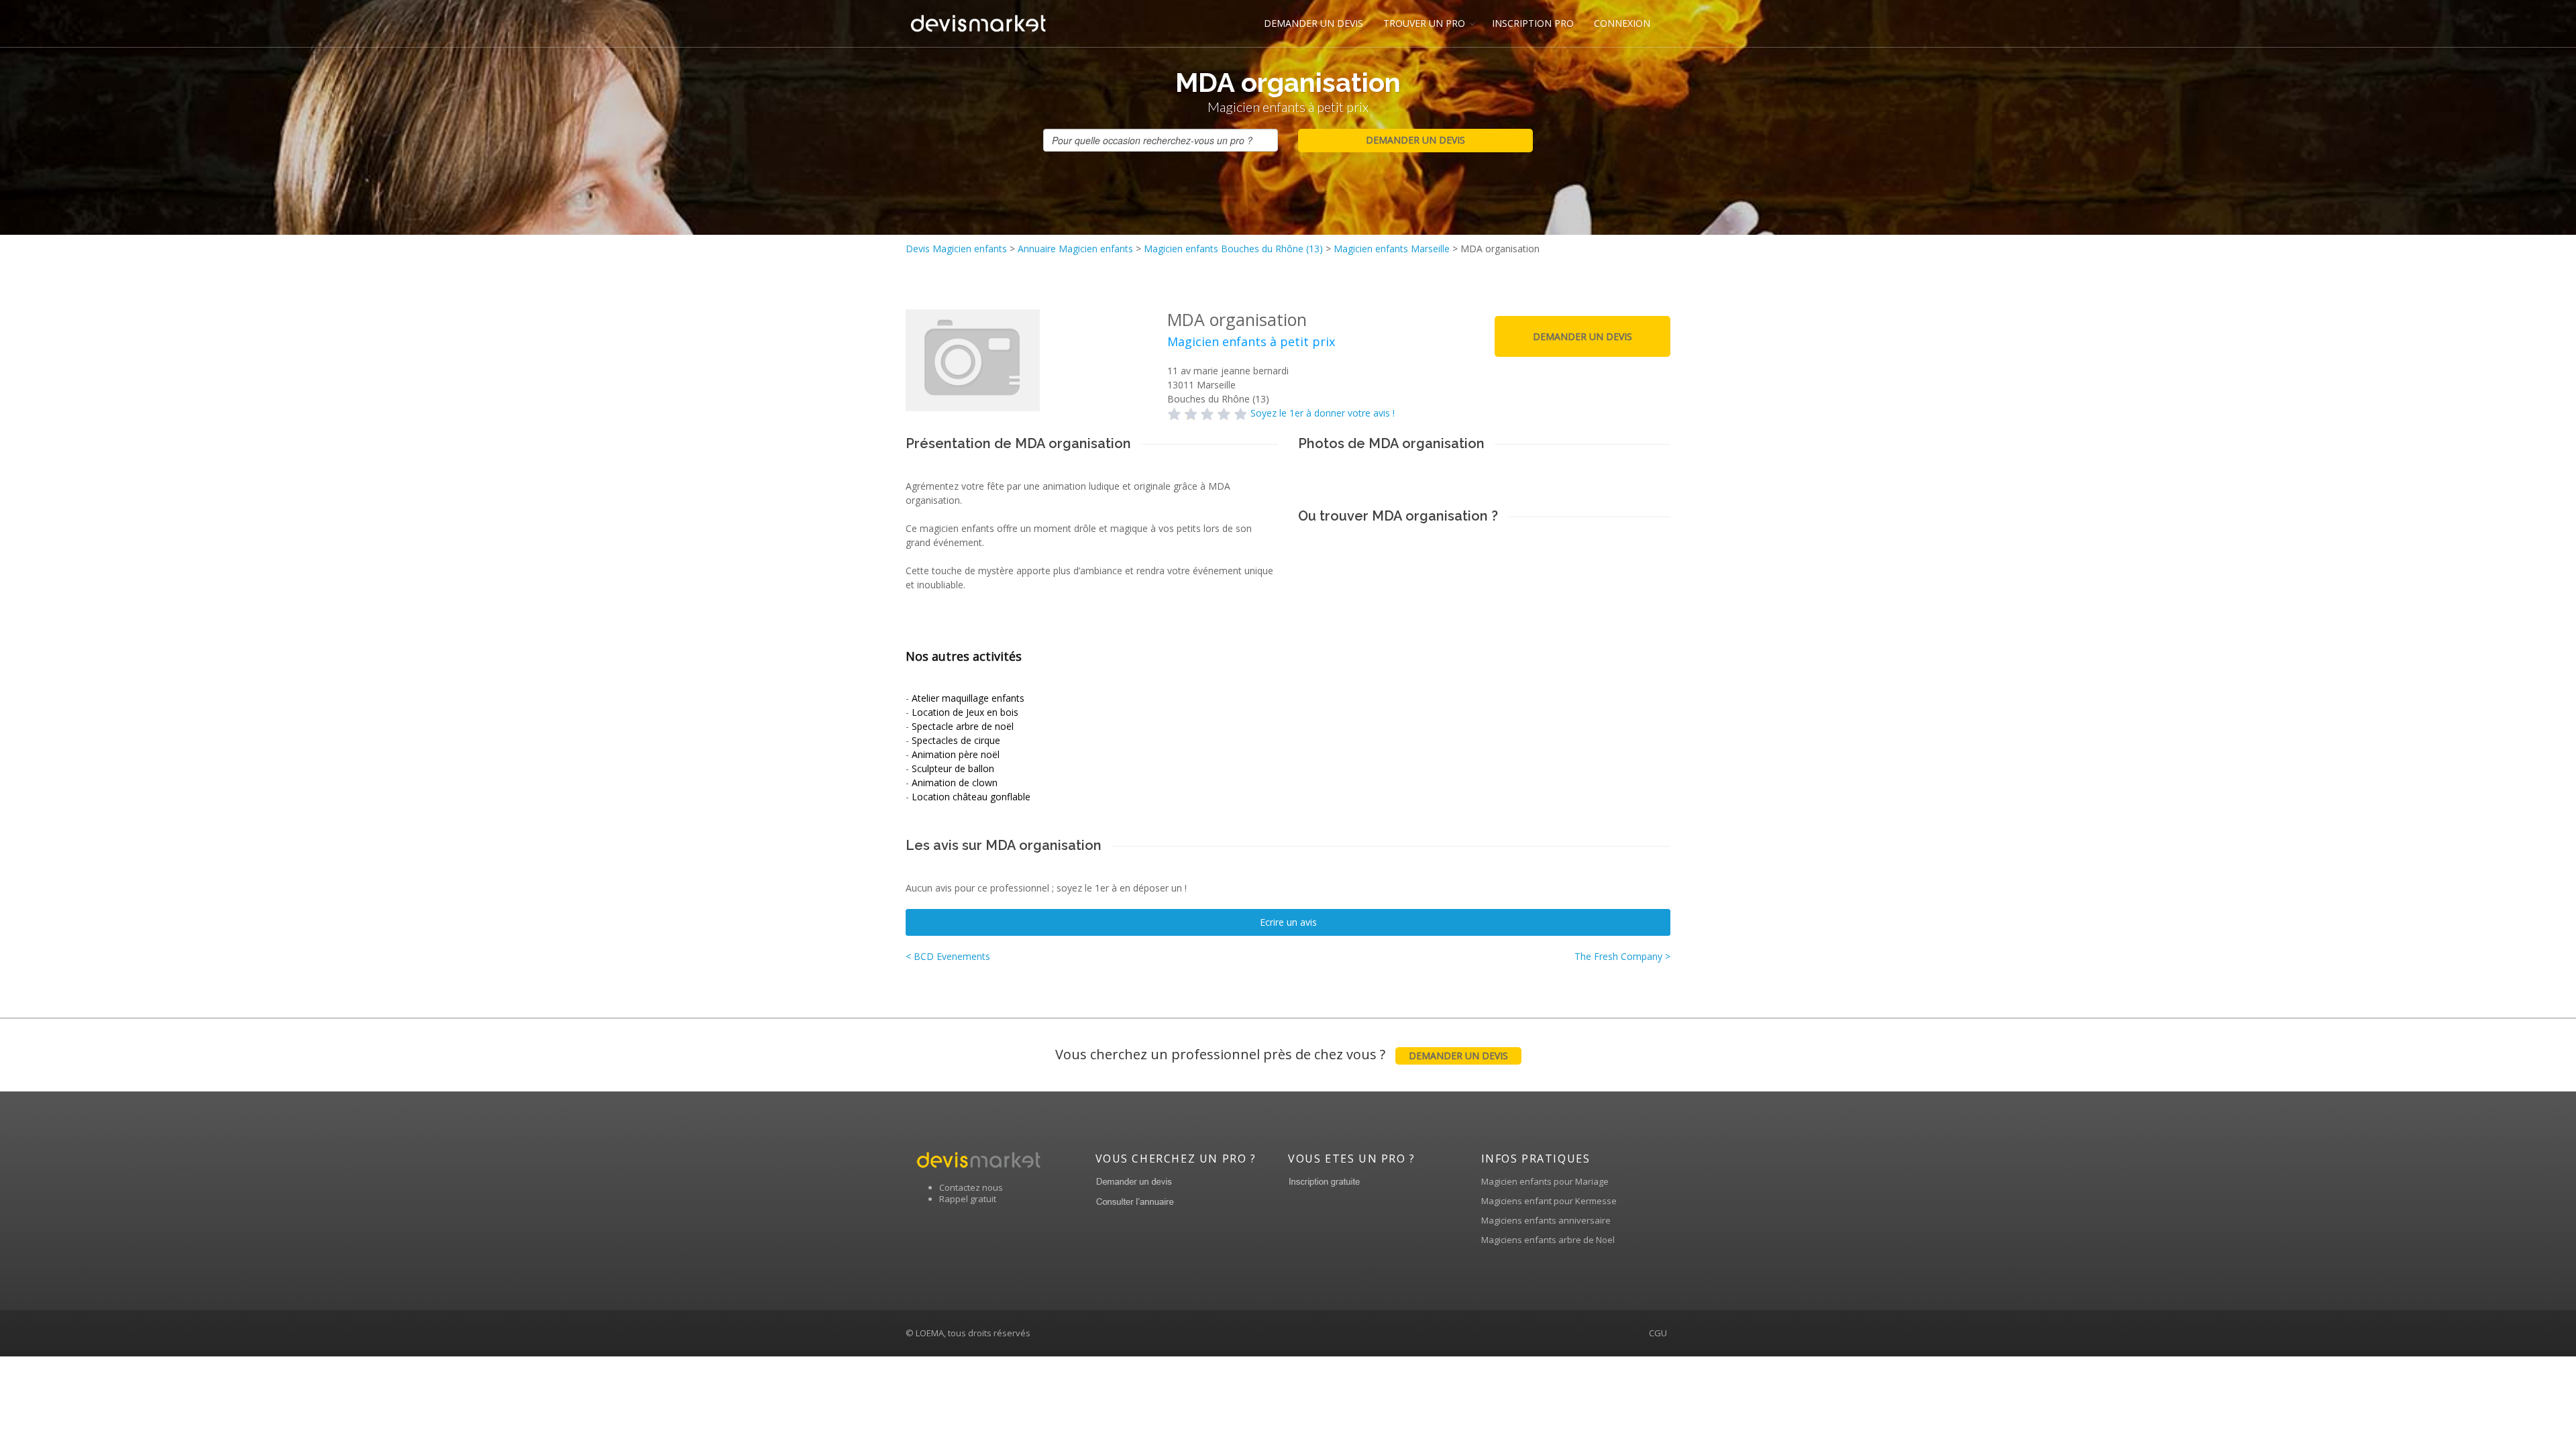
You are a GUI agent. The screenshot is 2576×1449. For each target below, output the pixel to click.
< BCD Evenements (948, 956)
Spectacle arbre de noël (963, 726)
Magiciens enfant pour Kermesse (1549, 1201)
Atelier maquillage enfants (968, 698)
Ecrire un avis (1288, 922)
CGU (1658, 1333)
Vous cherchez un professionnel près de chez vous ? (1282, 1054)
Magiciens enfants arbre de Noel (1548, 1240)
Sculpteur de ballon (953, 768)
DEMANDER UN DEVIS (1313, 23)
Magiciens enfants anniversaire (1546, 1220)
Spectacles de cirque (956, 740)
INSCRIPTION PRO (1533, 23)
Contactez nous (971, 1187)
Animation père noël (956, 754)
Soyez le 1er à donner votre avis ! (1323, 413)
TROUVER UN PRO (1424, 23)
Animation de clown (955, 783)
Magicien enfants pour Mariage (1545, 1181)
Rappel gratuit (968, 1199)
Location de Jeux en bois (965, 712)
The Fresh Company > (1622, 956)
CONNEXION (1622, 23)
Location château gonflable (971, 797)
